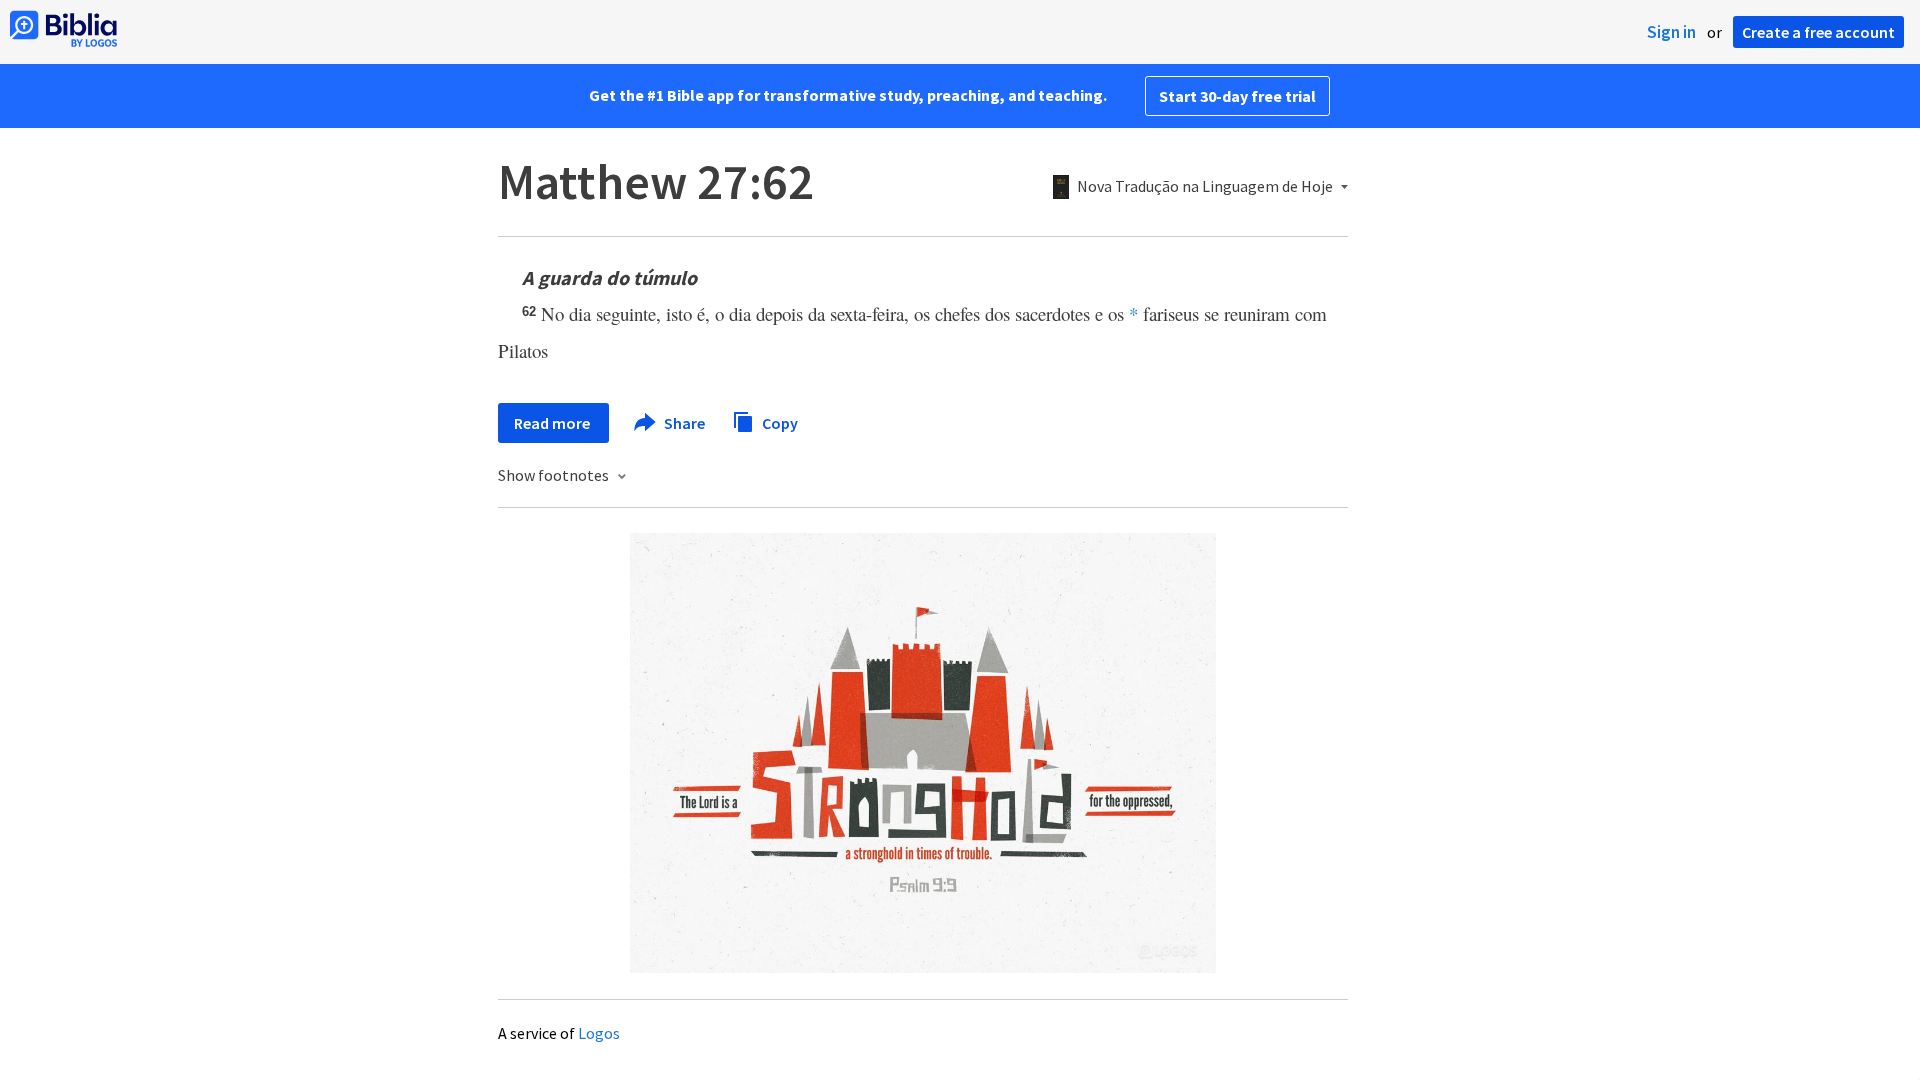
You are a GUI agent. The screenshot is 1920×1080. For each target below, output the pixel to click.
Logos (599, 1033)
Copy (778, 422)
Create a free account (1818, 32)
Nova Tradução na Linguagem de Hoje (1205, 187)
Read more (553, 423)
